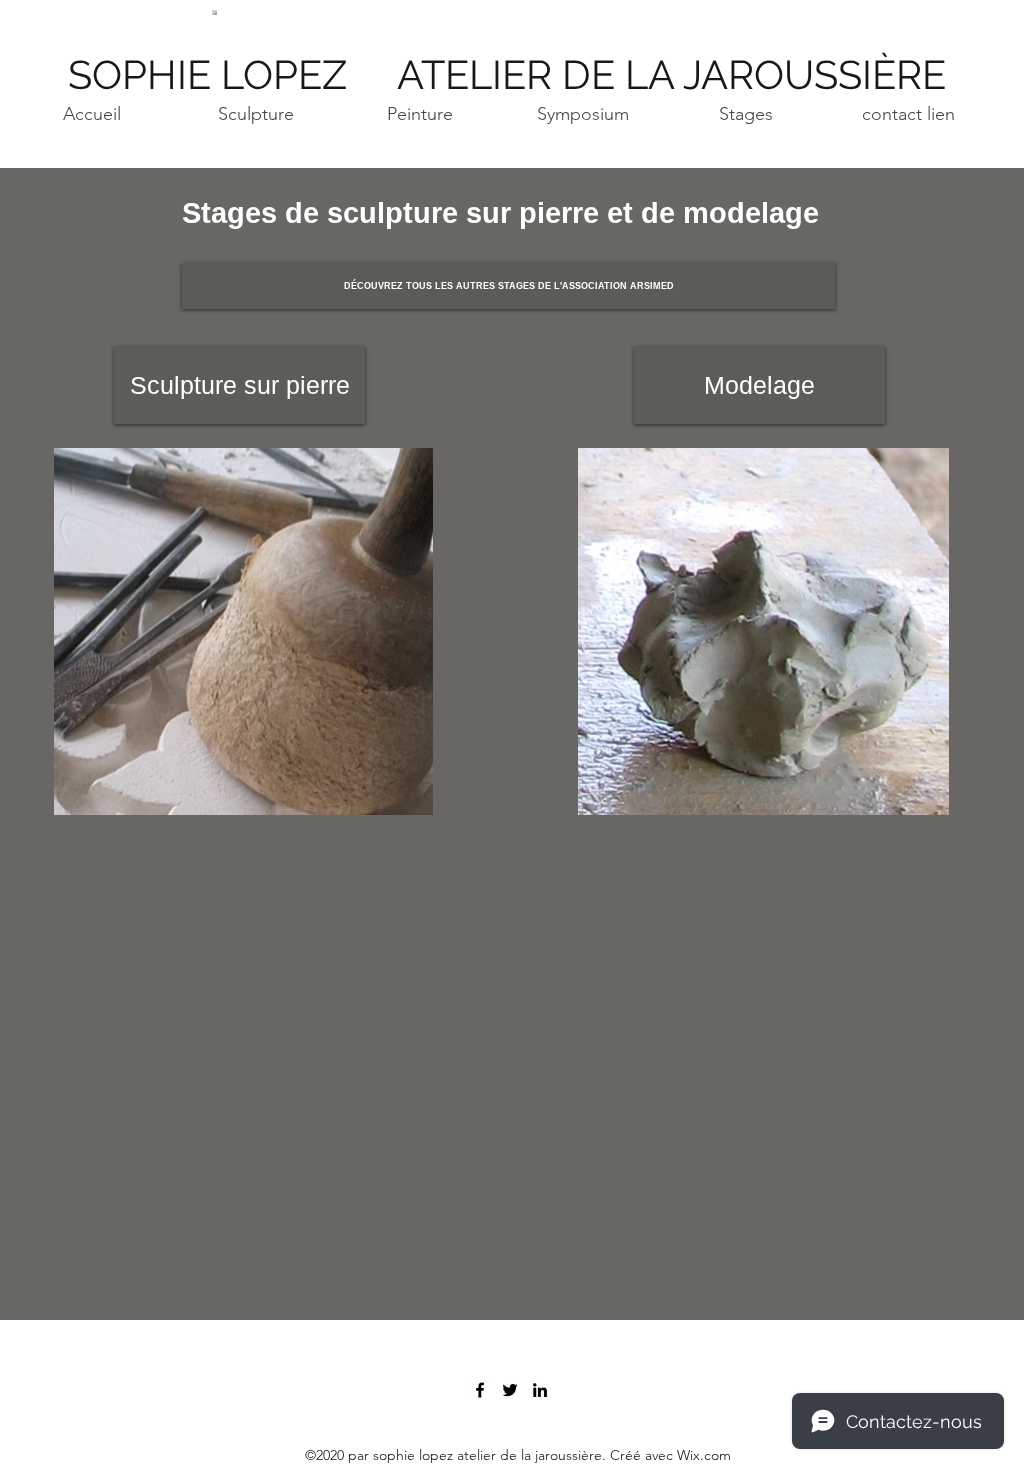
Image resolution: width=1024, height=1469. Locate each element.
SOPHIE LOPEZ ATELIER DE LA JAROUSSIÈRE (512, 74)
